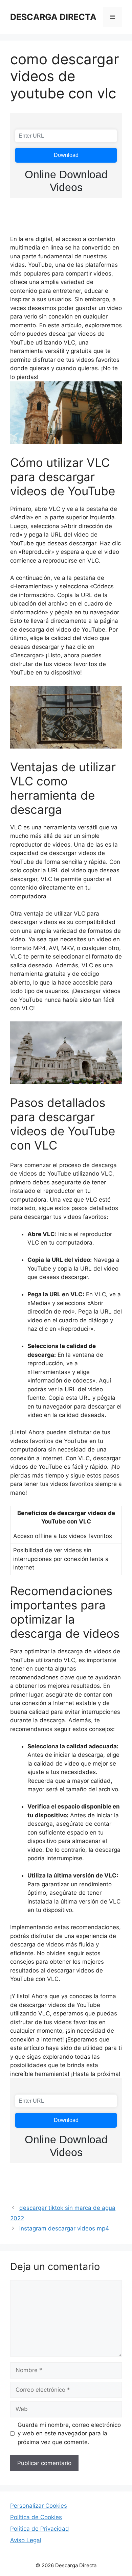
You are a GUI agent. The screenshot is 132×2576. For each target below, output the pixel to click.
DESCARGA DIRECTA (53, 17)
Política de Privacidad (40, 2529)
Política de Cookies (36, 2517)
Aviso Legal (26, 2540)
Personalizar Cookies (39, 2506)
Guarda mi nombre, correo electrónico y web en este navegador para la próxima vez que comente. (69, 2433)
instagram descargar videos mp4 (64, 2228)
